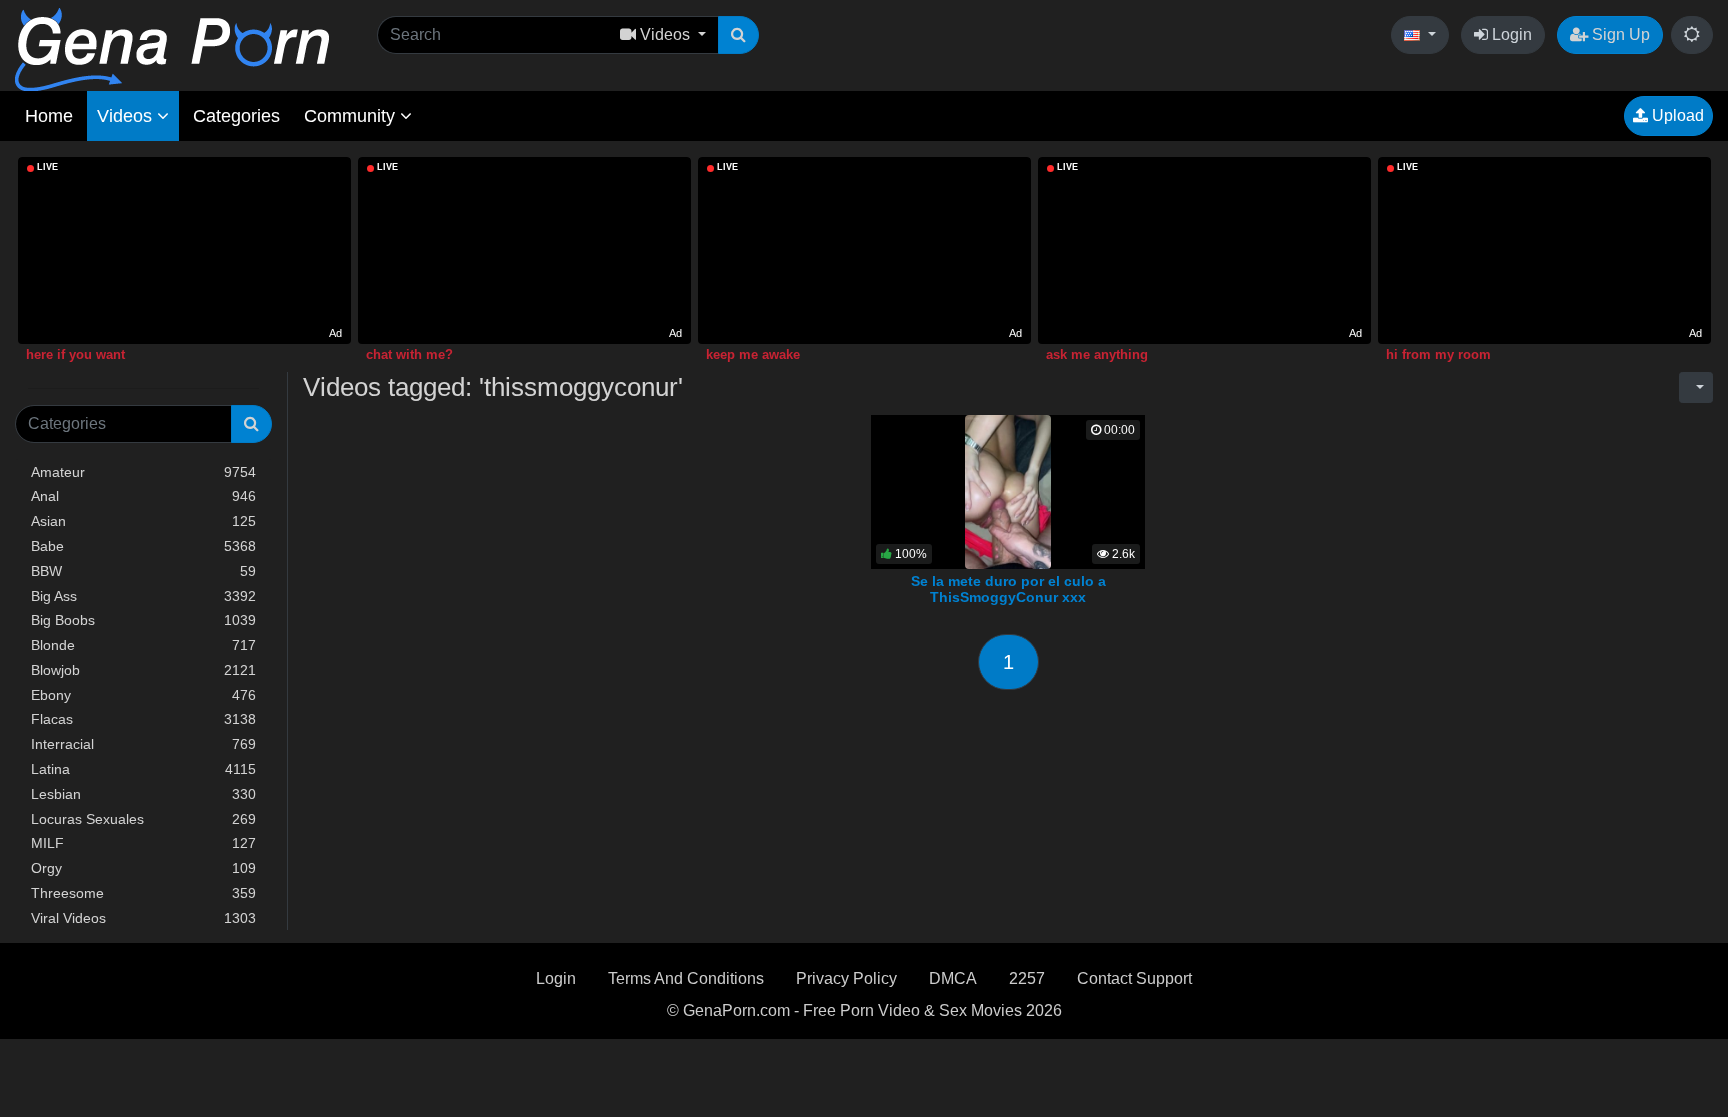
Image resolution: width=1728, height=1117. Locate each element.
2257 (1027, 978)
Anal (143, 496)
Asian (143, 521)
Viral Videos (143, 918)
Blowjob (143, 670)
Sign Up (1619, 34)
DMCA (953, 978)
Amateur (143, 472)
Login (1510, 34)
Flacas (143, 719)
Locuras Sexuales (143, 819)
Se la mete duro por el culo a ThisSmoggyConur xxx (1008, 589)
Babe (143, 546)
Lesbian (143, 794)
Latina (143, 769)
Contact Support (1134, 978)
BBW (143, 571)
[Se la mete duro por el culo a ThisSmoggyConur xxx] (1008, 490)
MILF (143, 843)
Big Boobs (143, 620)
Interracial (143, 744)
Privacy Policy (846, 978)
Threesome (143, 893)
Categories (236, 116)
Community (352, 116)
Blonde (143, 645)
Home (49, 116)
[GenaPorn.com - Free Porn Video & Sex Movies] (172, 48)
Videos (127, 116)
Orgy (143, 868)
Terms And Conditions (686, 978)
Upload (1676, 115)
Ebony (143, 695)
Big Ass (143, 596)
